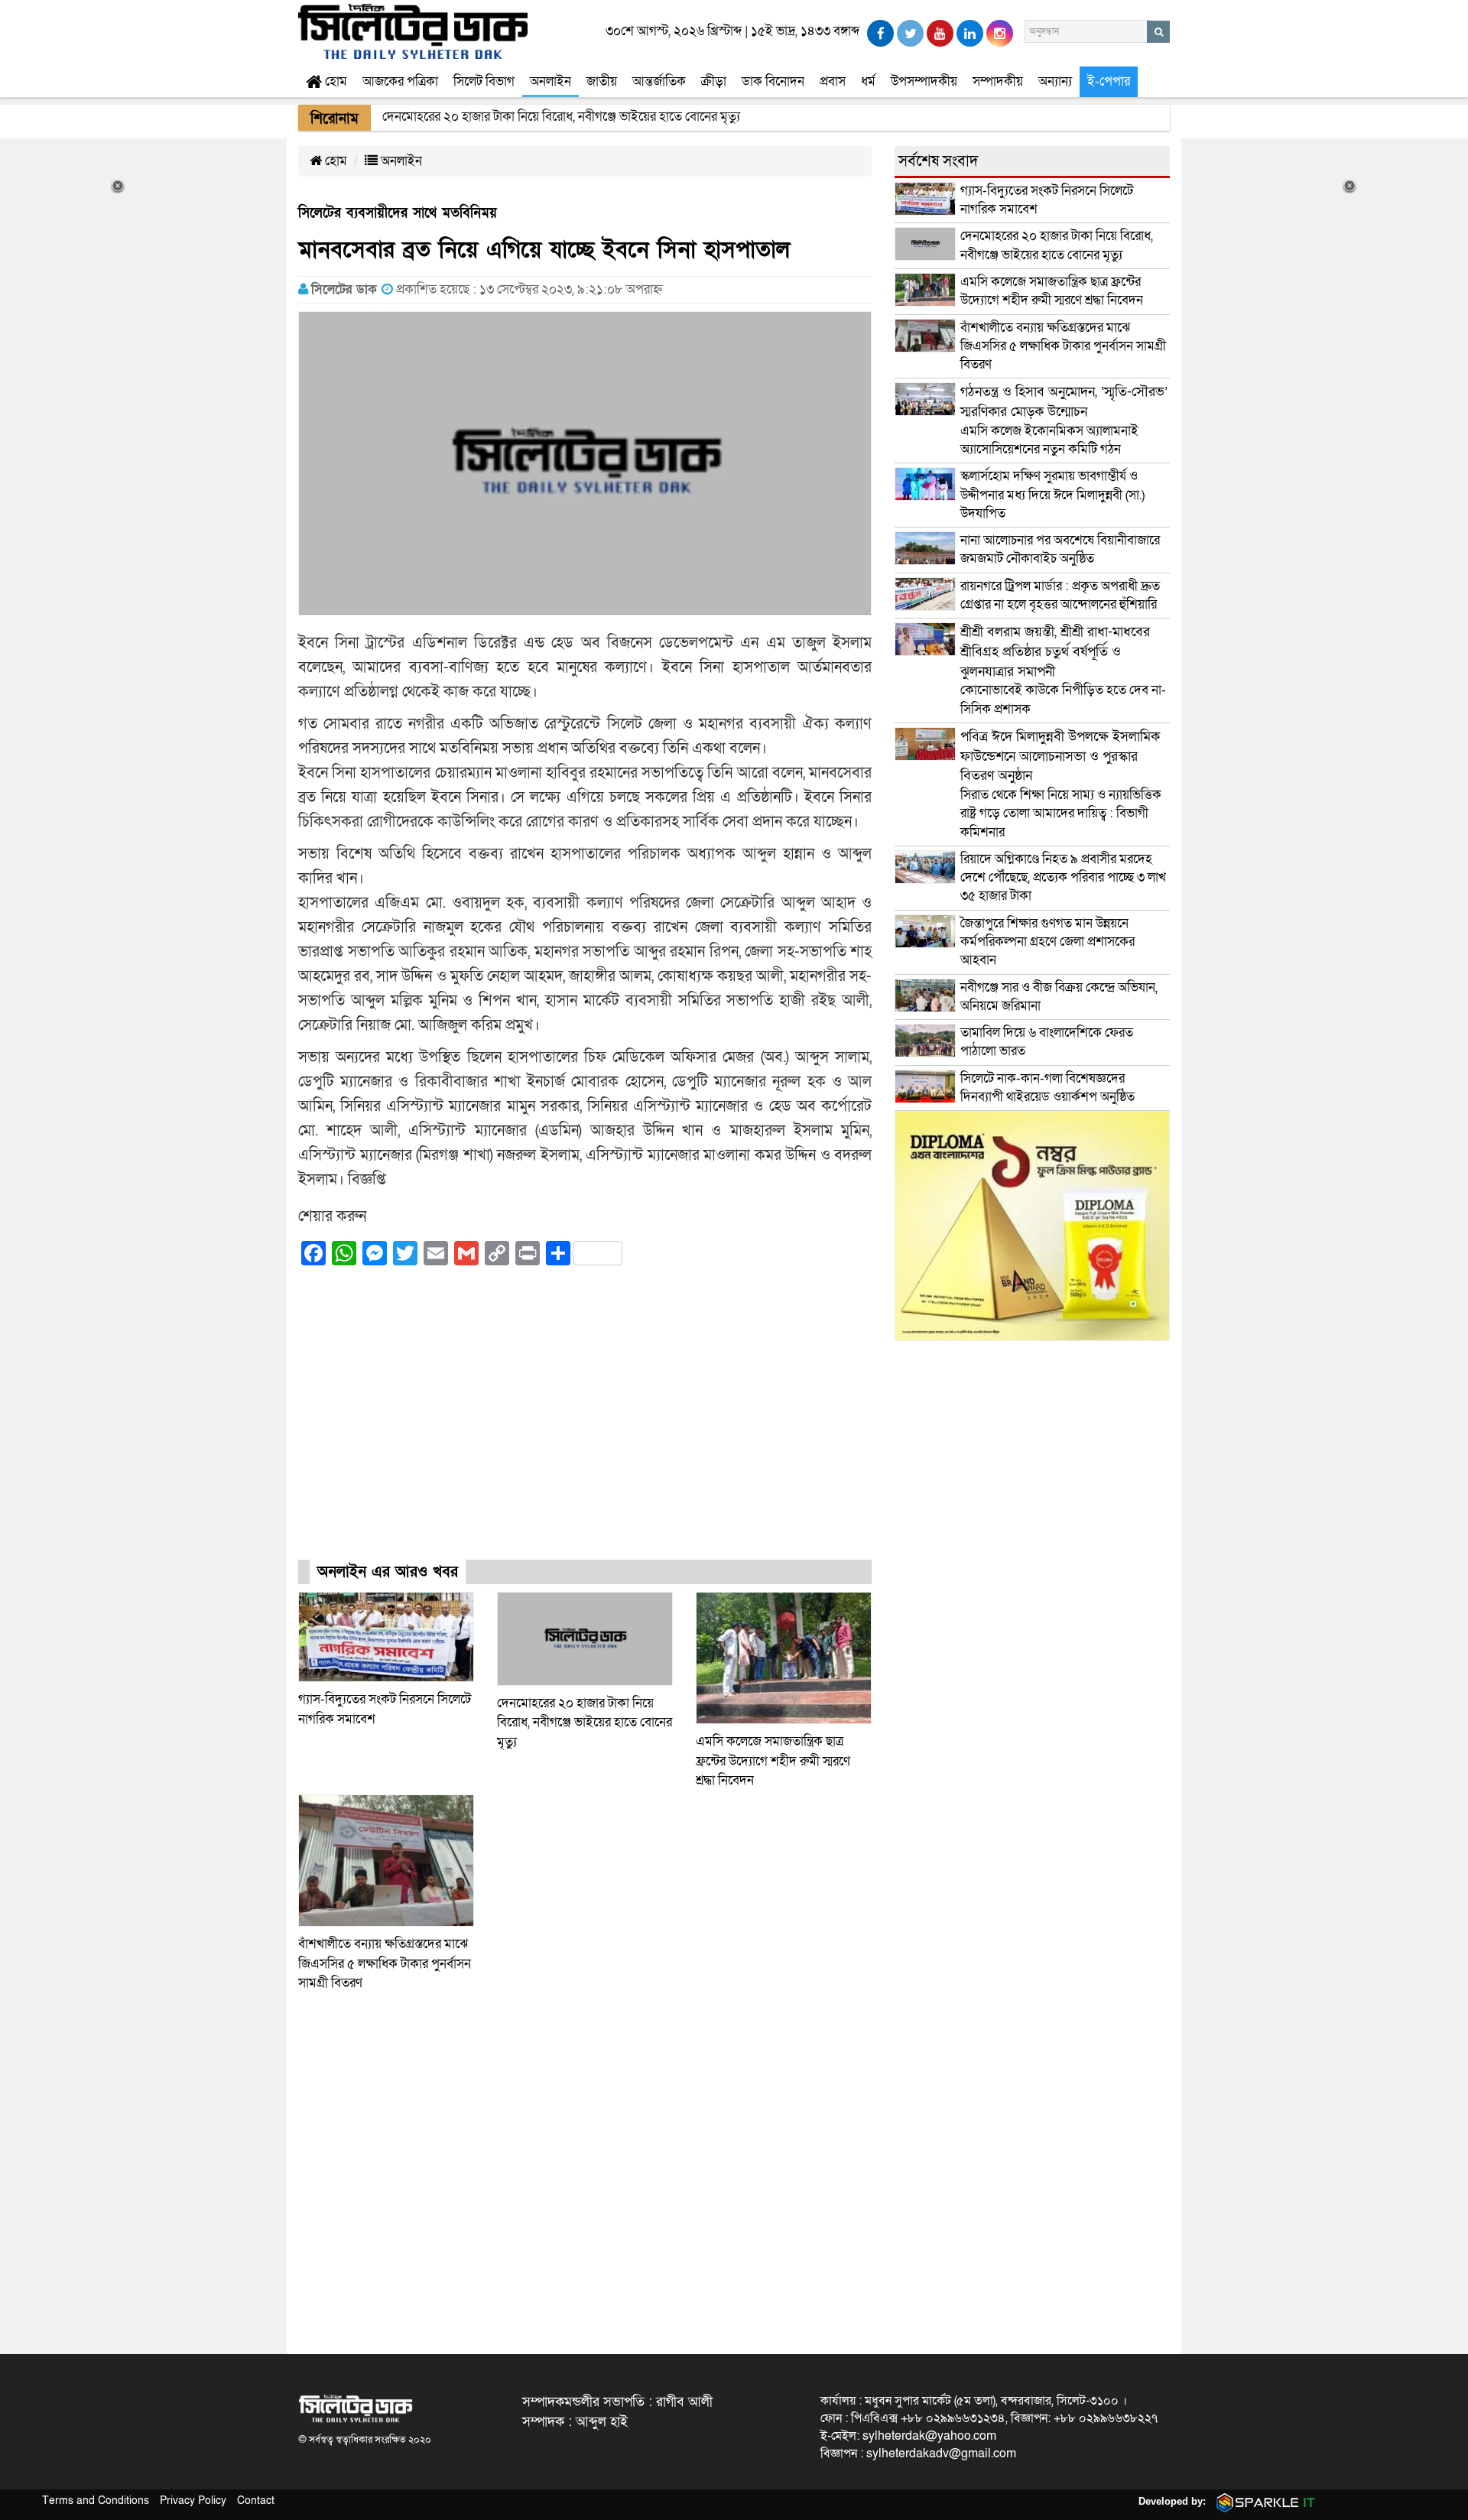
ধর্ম (868, 81)
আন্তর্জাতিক (659, 81)
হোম (335, 81)
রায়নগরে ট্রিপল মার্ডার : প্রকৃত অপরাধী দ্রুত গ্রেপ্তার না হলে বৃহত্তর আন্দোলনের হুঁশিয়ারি (1060, 595)
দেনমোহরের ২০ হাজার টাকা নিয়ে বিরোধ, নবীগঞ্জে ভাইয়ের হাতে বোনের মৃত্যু (585, 1723)
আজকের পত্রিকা (400, 81)
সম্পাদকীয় (998, 81)
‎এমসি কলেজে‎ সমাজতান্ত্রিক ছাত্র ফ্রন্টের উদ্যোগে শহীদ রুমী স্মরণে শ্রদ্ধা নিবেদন (773, 1761)
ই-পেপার (1109, 81)
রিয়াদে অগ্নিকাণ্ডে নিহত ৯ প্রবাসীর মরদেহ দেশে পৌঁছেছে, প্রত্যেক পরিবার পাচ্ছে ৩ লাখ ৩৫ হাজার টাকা (1063, 878)
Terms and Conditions (96, 2501)
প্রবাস (833, 81)
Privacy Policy (193, 2501)
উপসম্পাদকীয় (924, 81)
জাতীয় (602, 81)
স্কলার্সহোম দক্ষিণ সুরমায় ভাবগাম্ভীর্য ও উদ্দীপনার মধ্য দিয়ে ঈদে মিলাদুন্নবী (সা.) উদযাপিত (1052, 495)
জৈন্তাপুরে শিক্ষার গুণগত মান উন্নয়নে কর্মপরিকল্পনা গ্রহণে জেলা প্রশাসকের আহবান (1047, 942)
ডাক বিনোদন (773, 81)
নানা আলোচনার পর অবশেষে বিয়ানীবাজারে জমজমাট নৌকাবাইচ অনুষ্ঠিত (1060, 549)
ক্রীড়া (714, 81)
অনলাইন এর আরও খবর (388, 1572)
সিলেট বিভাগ (484, 81)
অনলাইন (550, 81)
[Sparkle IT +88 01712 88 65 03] (1262, 2501)
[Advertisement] (585, 1426)
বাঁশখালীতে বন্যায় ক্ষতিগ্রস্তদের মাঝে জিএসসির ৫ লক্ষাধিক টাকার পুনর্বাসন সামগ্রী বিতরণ (385, 1963)
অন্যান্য (1055, 81)
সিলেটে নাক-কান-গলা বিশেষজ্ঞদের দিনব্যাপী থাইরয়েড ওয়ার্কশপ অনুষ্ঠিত (1047, 1088)
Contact (256, 2501)
